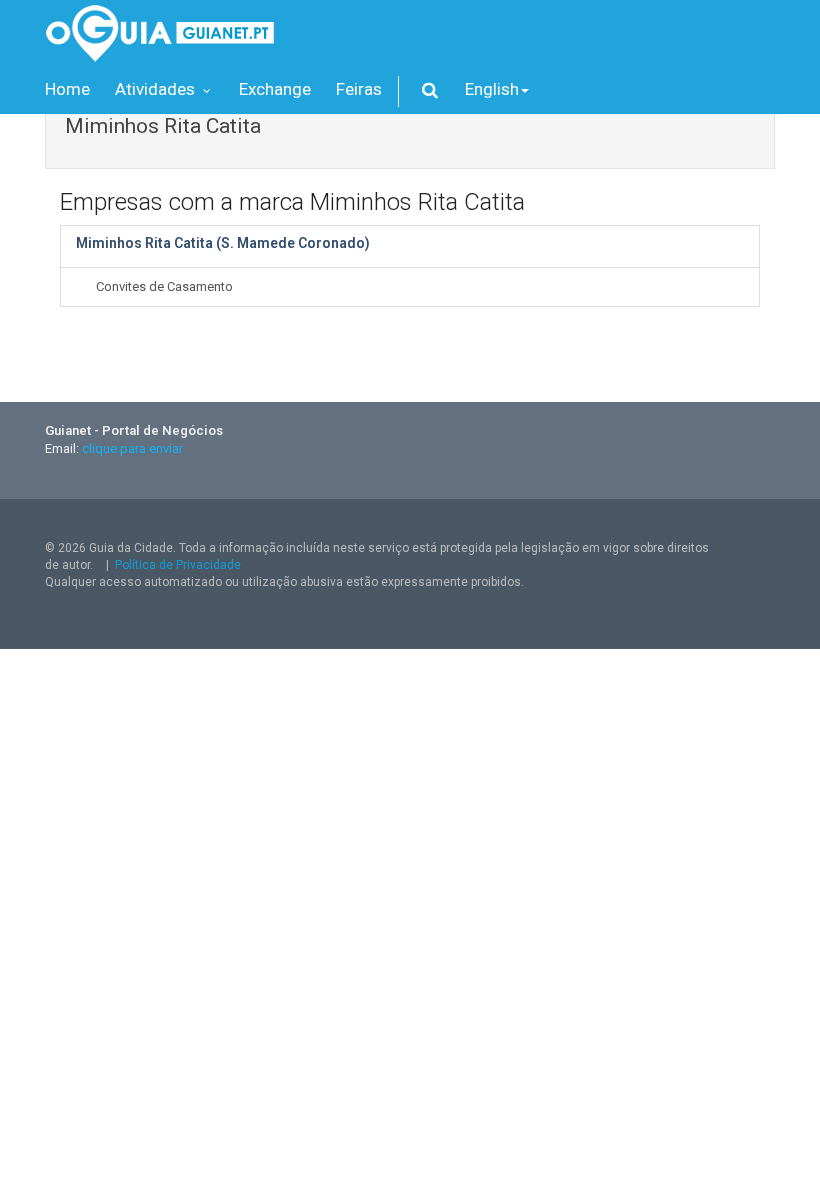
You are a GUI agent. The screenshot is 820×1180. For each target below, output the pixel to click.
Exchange (275, 89)
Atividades (157, 89)
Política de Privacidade (178, 565)
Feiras (359, 89)
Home (67, 89)
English (492, 89)
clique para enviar (132, 448)
